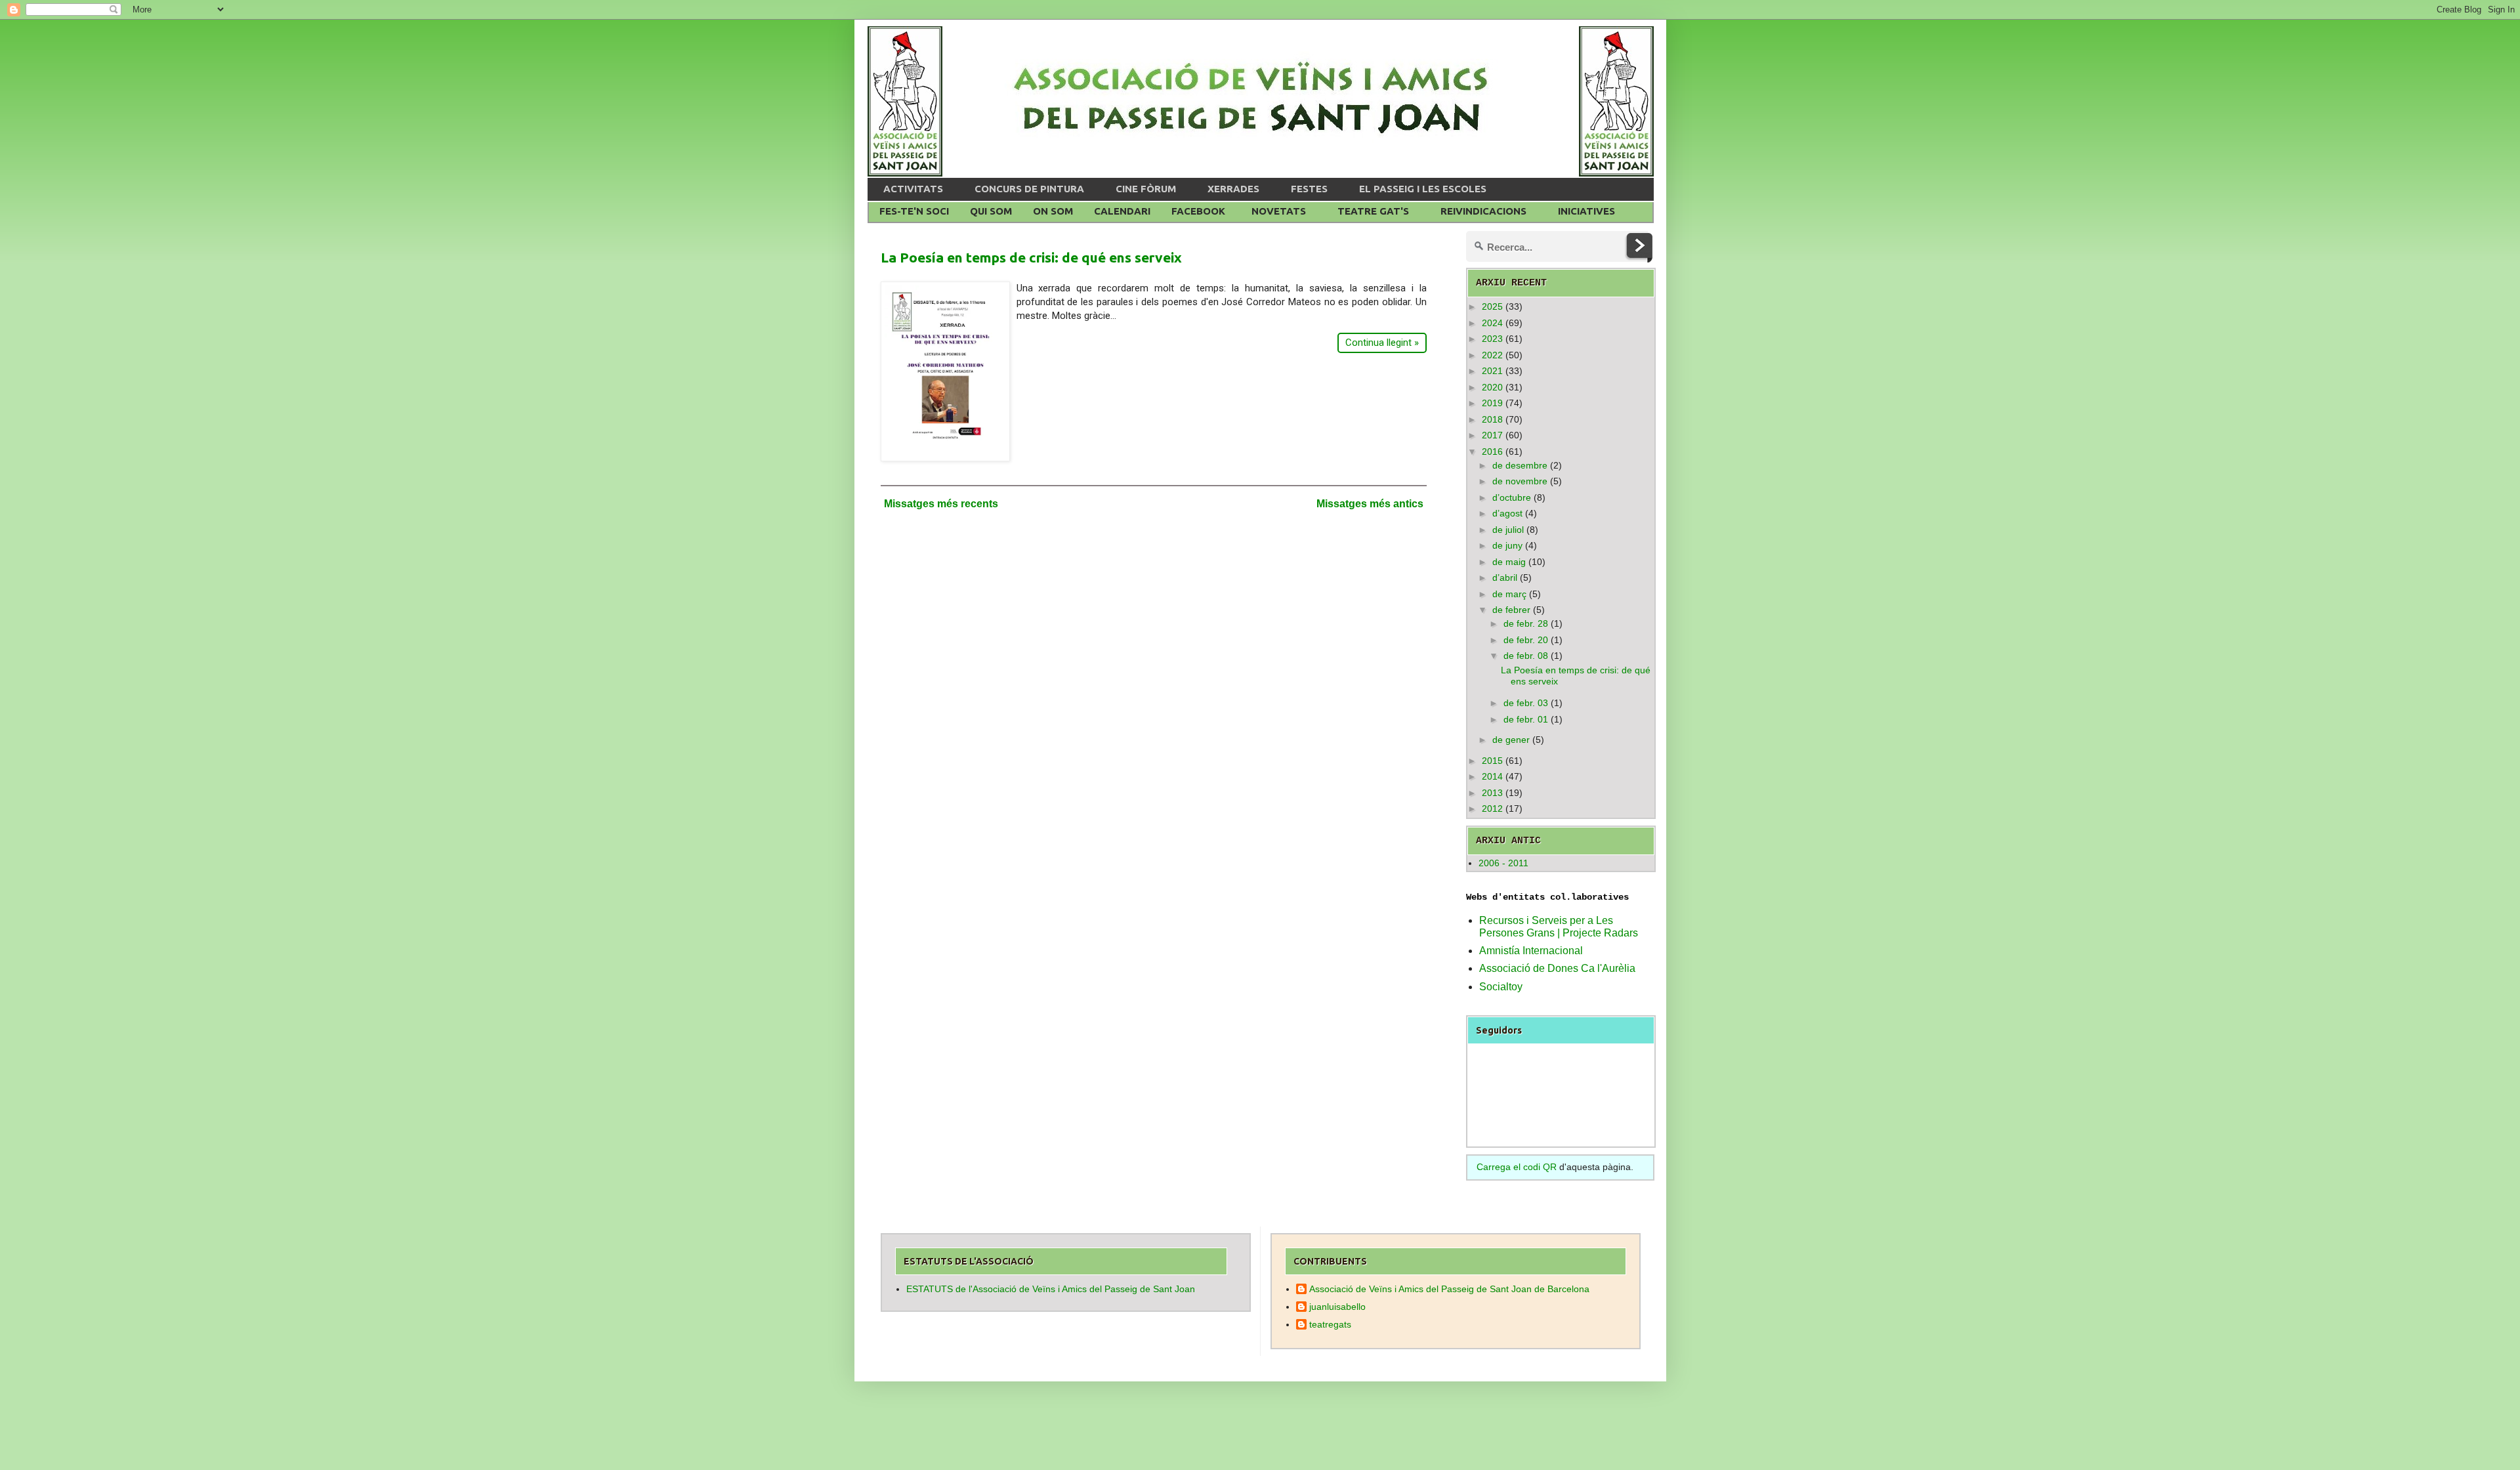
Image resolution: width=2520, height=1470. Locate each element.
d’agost (1507, 513)
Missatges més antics (1370, 504)
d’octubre (1512, 497)
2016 (1492, 451)
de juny (1507, 545)
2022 (1492, 355)
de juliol (1508, 530)
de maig (1509, 562)
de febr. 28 (1526, 623)
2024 (1492, 323)
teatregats (1330, 1324)
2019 (1492, 403)
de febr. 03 (1526, 703)
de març (1509, 594)
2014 (1492, 776)
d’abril (1505, 577)
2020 (1492, 387)
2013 (1492, 793)
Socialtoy (1501, 987)
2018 (1492, 419)
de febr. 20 (1526, 640)
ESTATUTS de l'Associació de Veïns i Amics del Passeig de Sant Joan (1051, 1289)
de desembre (1520, 465)
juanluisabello (1337, 1307)
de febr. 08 (1526, 656)
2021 (1492, 371)
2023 (1492, 339)
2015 (1492, 761)
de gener (1511, 740)
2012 (1492, 808)
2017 (1492, 435)
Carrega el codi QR (1517, 1167)
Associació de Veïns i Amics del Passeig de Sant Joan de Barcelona (1449, 1289)
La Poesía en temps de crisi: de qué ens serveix (1031, 257)
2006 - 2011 (1503, 863)
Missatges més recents (941, 504)
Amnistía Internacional (1531, 951)
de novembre (1520, 481)
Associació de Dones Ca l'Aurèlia (1557, 968)
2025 (1492, 306)
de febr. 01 (1526, 719)
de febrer (1511, 610)
